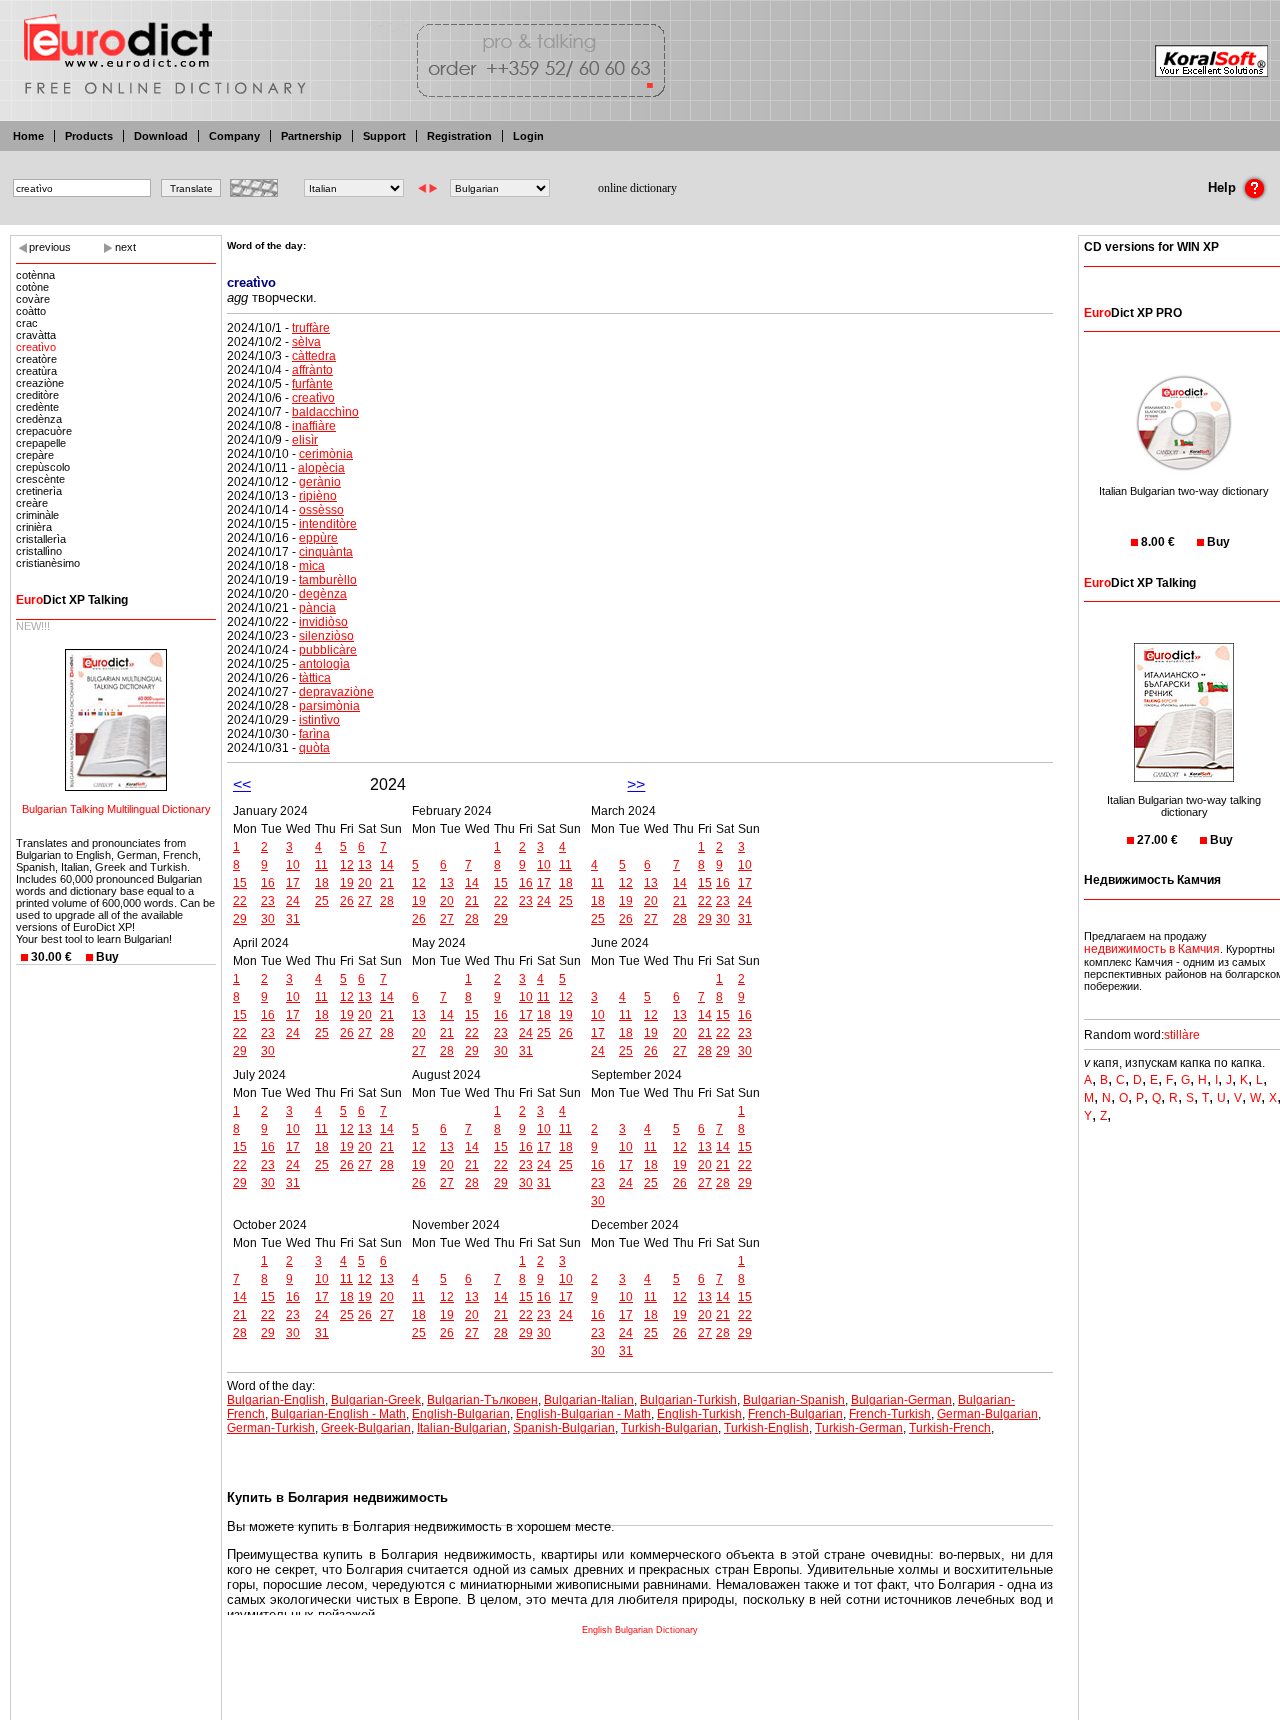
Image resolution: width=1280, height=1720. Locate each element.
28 (387, 901)
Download (161, 136)
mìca (312, 566)
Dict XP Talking (72, 600)
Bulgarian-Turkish (688, 1400)
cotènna (35, 275)
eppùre (318, 538)
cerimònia (326, 454)
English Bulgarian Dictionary (640, 1630)
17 (293, 883)
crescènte (40, 479)
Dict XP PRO (1133, 313)
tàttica (315, 678)
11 (321, 865)
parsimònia (329, 706)
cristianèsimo (48, 563)
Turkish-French (950, 1428)
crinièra (34, 527)
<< (242, 784)
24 (293, 901)
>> (636, 784)
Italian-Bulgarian (462, 1428)
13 (365, 865)
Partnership (311, 136)
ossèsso (321, 510)
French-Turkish (890, 1414)
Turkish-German (859, 1428)
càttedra (314, 356)
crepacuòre (44, 431)
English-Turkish (699, 1414)
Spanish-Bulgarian (564, 1428)
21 (387, 883)
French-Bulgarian (795, 1414)
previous (50, 247)
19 (347, 883)
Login (528, 136)
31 (293, 919)
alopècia (321, 468)
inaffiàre (314, 426)
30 (268, 919)
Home (28, 136)
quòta (314, 748)
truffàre (311, 328)
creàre (32, 503)
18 (322, 883)
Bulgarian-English (276, 1400)
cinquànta (326, 552)
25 (322, 901)
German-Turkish (271, 1428)
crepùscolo (43, 467)
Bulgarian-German (901, 1400)
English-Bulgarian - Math (583, 1414)
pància (317, 608)
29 (240, 919)
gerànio (320, 482)
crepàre (35, 455)
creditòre (37, 395)
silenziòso (326, 636)
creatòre (36, 359)
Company (234, 136)
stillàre (1182, 1035)
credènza (39, 419)
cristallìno (39, 551)
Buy (107, 957)
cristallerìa (41, 539)
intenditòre (328, 524)
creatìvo (36, 347)
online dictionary (637, 188)
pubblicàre (328, 650)
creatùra (36, 371)
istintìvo (319, 720)
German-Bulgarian (987, 1414)
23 (268, 901)
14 (387, 865)
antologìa (324, 664)
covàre (33, 299)
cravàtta (36, 335)
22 (240, 901)
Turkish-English (766, 1428)
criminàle (37, 515)
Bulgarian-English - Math (338, 1414)
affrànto (312, 370)
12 (347, 865)
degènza (323, 594)
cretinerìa (39, 491)
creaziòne (40, 383)
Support (384, 136)
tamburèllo (328, 580)
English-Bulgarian (461, 1414)
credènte (37, 407)
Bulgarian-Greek (376, 1400)
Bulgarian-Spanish (794, 1400)
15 (240, 883)
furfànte (312, 384)
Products (89, 136)
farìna (314, 734)
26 (347, 901)
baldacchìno (325, 412)
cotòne (32, 287)
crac (27, 323)
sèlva (306, 342)
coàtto (31, 311)
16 (268, 883)
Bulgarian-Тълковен (482, 1400)
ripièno (318, 496)
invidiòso (323, 622)
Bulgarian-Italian (589, 1400)
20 (365, 883)
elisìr (305, 440)
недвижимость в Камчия (1152, 949)
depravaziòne (336, 692)
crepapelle (41, 443)
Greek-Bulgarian (366, 1428)
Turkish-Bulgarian (669, 1428)
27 (365, 901)
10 (293, 865)
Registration (459, 136)
